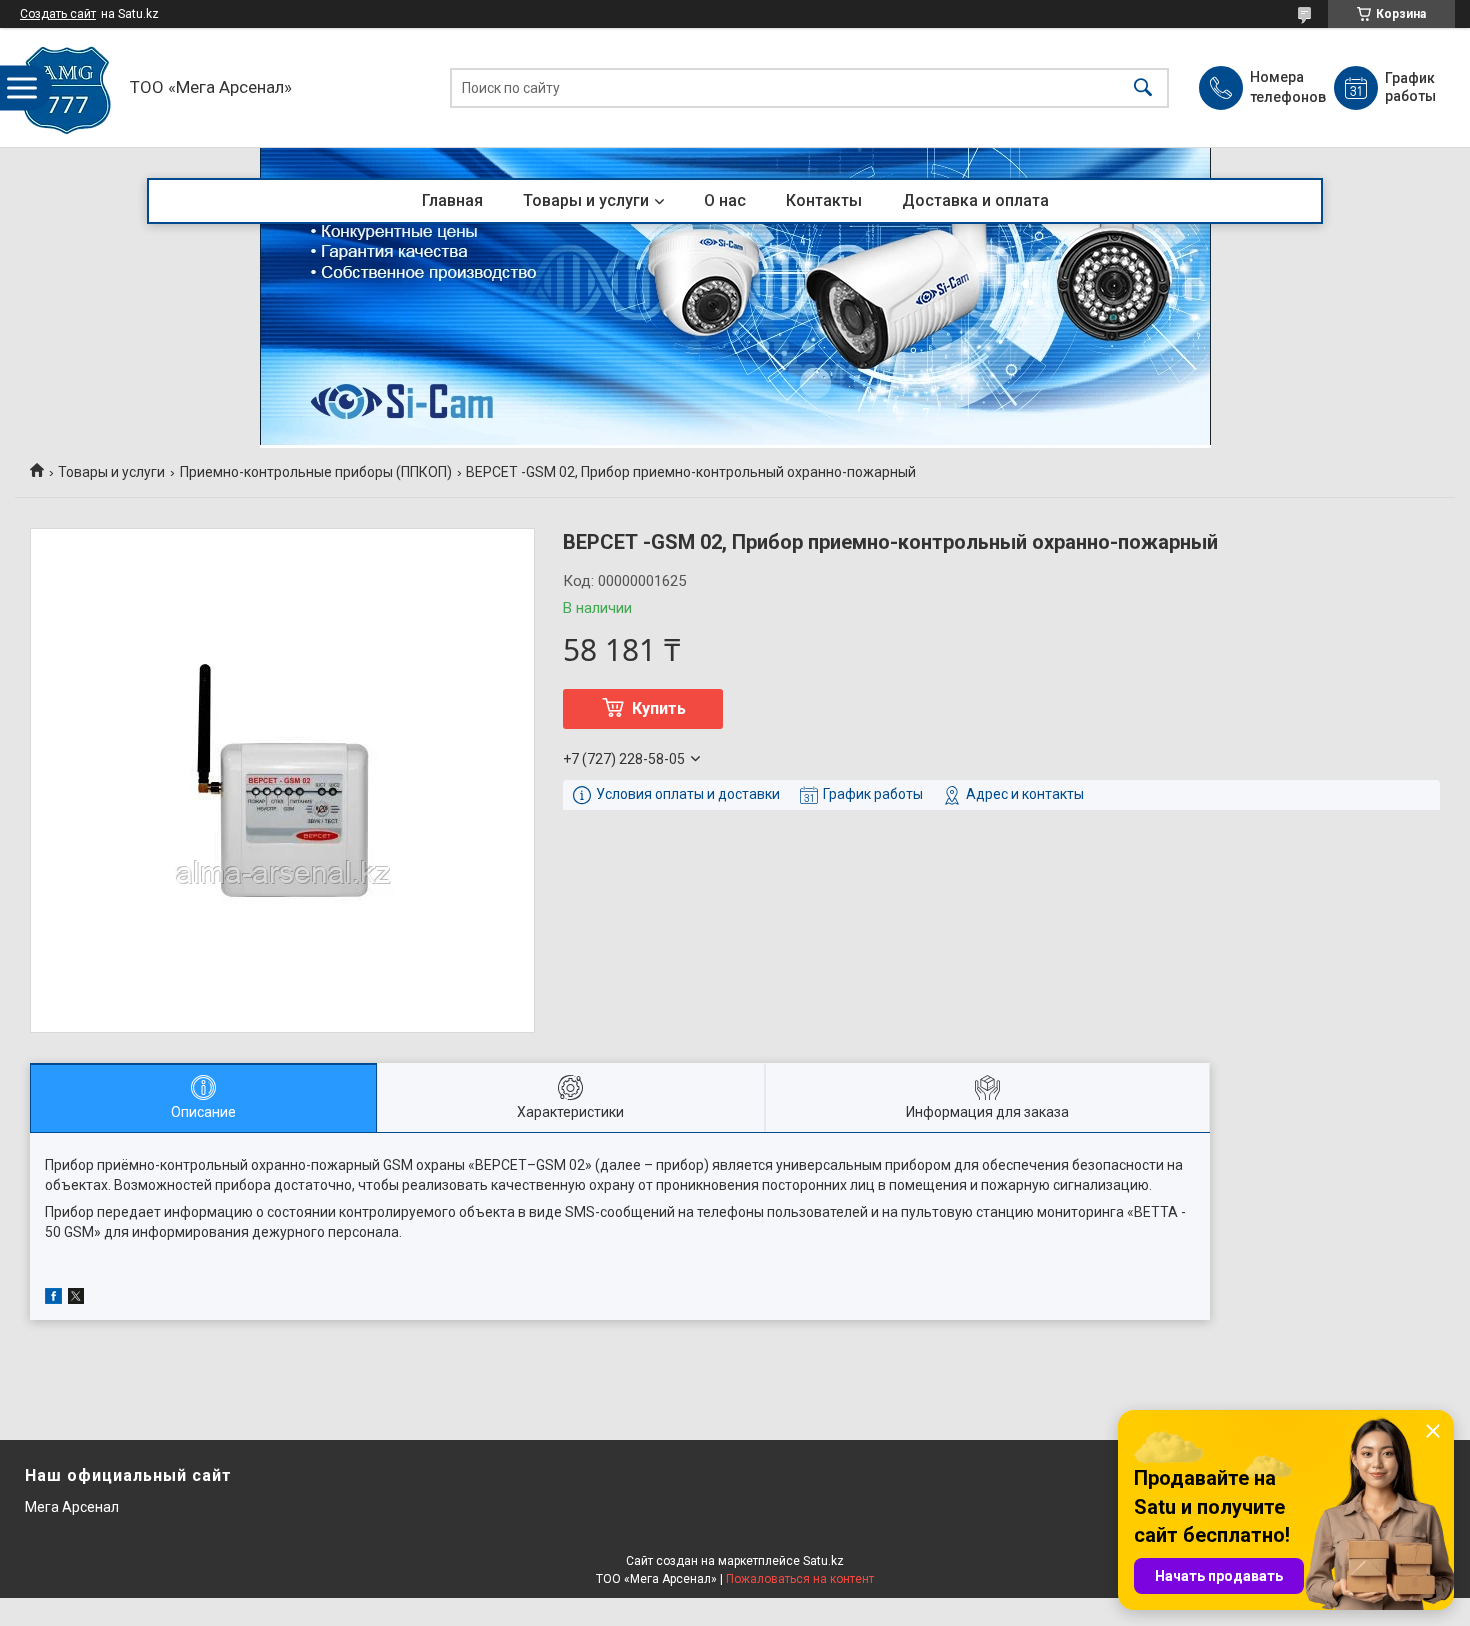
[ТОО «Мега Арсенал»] (67, 87)
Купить (659, 708)
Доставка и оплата (975, 200)
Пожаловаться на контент (800, 1579)
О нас (725, 200)
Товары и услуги (586, 200)
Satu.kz (823, 1561)
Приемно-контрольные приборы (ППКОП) (316, 472)
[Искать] (1143, 87)
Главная (452, 200)
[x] (76, 1299)
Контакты (824, 200)
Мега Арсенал (72, 1507)
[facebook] (53, 1299)
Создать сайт (58, 14)
